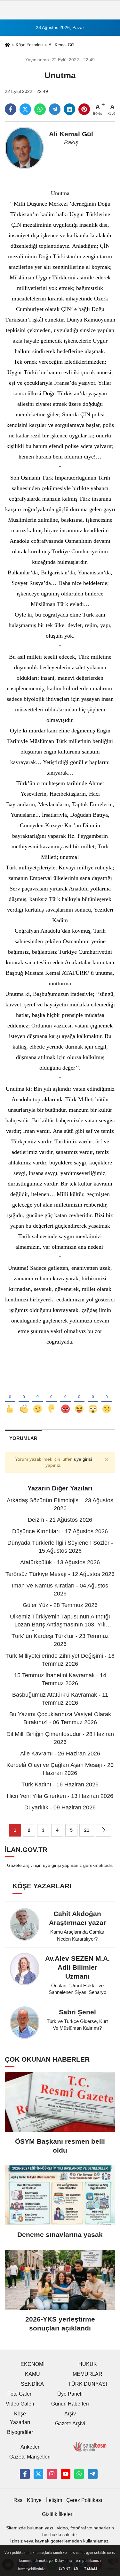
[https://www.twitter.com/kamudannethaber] (38, 2474)
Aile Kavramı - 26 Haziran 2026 (60, 1754)
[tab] (23, 1438)
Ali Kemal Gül (61, 45)
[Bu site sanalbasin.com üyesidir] (90, 2447)
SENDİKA (32, 2384)
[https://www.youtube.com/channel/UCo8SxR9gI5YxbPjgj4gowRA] (66, 2474)
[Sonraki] (104, 1830)
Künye (34, 2500)
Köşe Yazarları (29, 45)
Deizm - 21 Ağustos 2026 (60, 1520)
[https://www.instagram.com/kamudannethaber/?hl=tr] (52, 2474)
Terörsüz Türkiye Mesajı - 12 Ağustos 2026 (60, 1574)
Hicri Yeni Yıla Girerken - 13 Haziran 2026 (60, 1796)
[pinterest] (84, 109)
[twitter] (25, 109)
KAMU (32, 2374)
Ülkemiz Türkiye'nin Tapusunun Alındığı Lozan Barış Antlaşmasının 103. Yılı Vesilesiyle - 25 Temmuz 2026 (60, 1625)
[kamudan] (92, 2474)
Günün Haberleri (70, 2404)
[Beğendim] (10, 1398)
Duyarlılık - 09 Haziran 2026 (60, 1807)
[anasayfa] (7, 45)
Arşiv (70, 2414)
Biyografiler (20, 2432)
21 (87, 1830)
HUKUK (88, 2364)
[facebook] (11, 109)
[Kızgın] (65, 1398)
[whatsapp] (40, 109)
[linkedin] (69, 109)
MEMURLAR (88, 2374)
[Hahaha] (79, 1398)
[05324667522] (79, 2474)
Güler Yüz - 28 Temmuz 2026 (60, 1605)
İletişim (54, 2500)
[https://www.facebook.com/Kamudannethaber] (25, 2474)
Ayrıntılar (68, 2569)
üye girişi (83, 1459)
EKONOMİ (32, 2364)
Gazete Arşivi (70, 2424)
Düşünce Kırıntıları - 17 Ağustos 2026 (60, 1531)
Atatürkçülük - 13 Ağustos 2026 (60, 1562)
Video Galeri (20, 2404)
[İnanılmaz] (93, 1398)
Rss (18, 2500)
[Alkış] (24, 1398)
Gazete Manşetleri (30, 2457)
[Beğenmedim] (51, 1398)
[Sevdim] (38, 1398)
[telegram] (55, 109)
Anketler (30, 2447)
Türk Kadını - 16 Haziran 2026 (60, 1784)
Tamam (91, 2569)
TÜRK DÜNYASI (88, 2384)
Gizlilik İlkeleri (58, 2514)
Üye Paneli (70, 2394)
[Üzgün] (107, 1398)
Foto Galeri (20, 2394)
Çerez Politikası (84, 2500)
